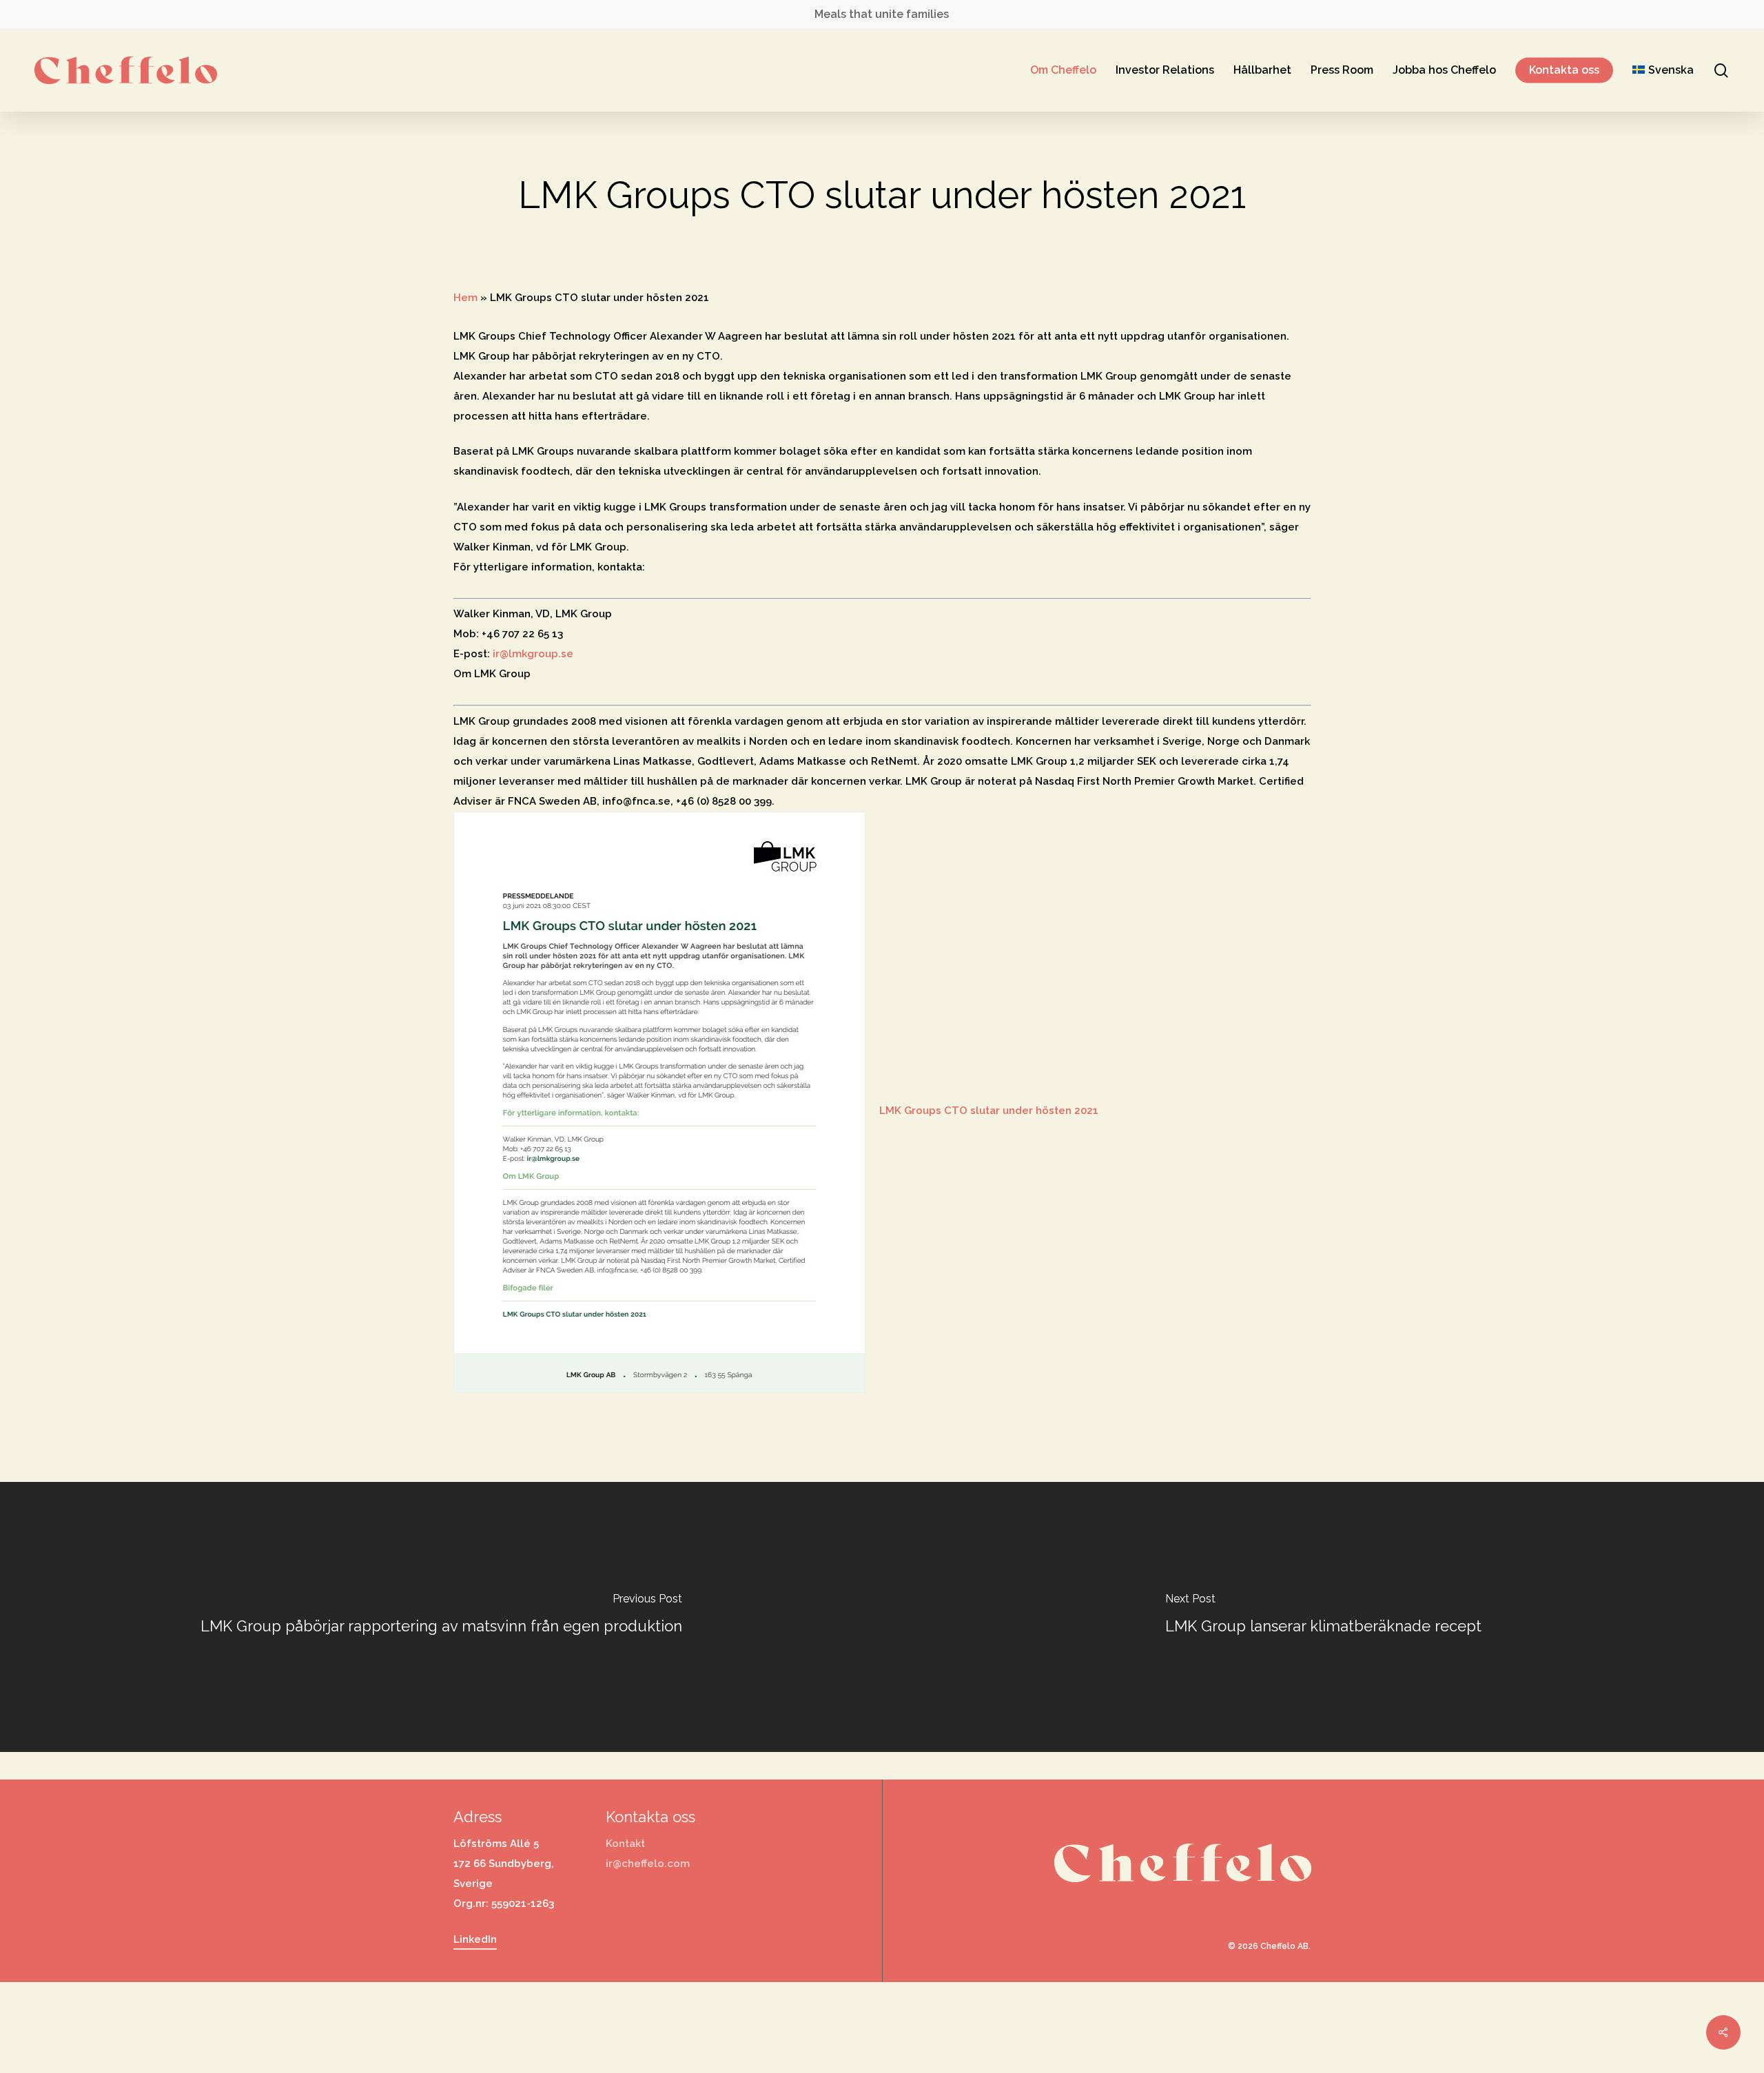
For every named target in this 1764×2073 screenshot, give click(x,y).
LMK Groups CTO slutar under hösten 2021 (989, 1111)
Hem (465, 298)
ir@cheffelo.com (648, 1864)
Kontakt (625, 1844)
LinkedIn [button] (475, 1939)
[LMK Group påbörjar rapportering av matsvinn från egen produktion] (441, 1617)
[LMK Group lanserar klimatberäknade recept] (1323, 1617)
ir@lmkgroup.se (533, 654)
